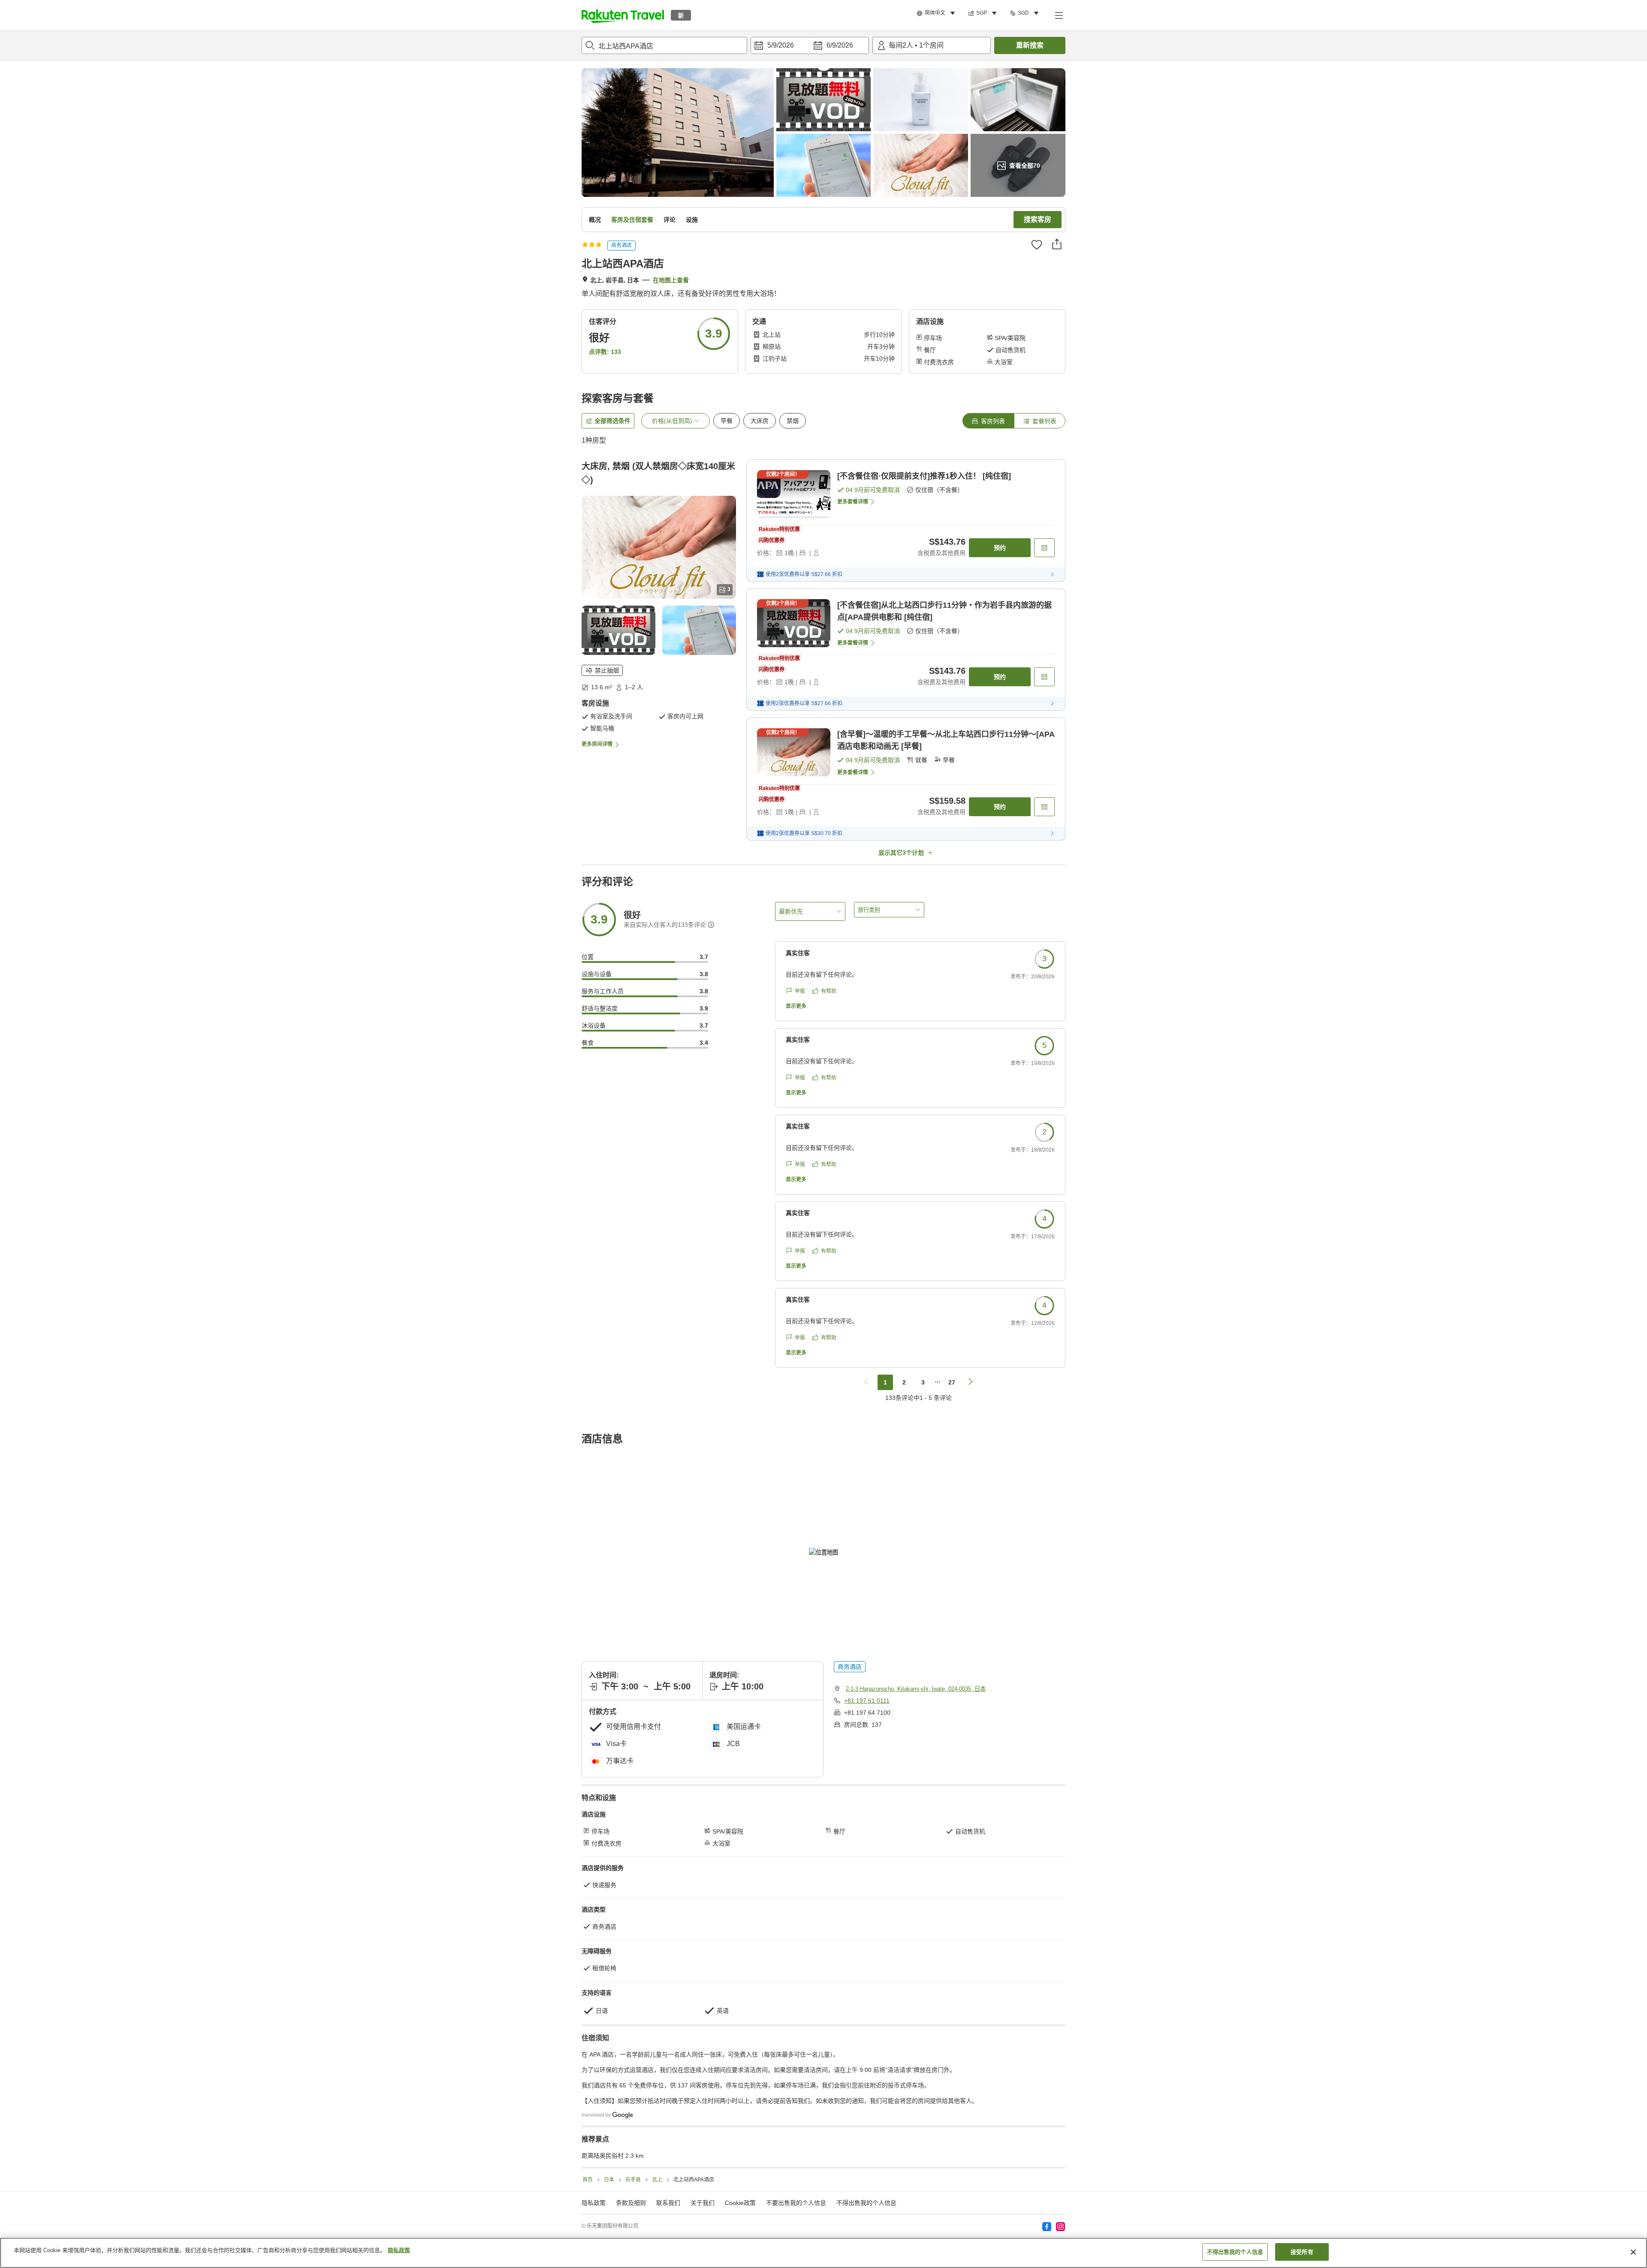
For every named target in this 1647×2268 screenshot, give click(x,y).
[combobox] (664, 45)
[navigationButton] (866, 1382)
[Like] (1037, 244)
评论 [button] (670, 220)
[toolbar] (810, 45)
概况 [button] (595, 220)
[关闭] (1633, 2252)
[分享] (1057, 244)
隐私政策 (399, 2250)
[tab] (988, 421)
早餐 (727, 421)
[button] (623, 15)
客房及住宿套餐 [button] (632, 220)
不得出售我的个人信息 (866, 2203)
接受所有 (1302, 2252)
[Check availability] (1044, 548)
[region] (823, 2253)
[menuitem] (937, 13)
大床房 (760, 421)
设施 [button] (692, 220)
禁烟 (793, 421)
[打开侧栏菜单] (1059, 15)
